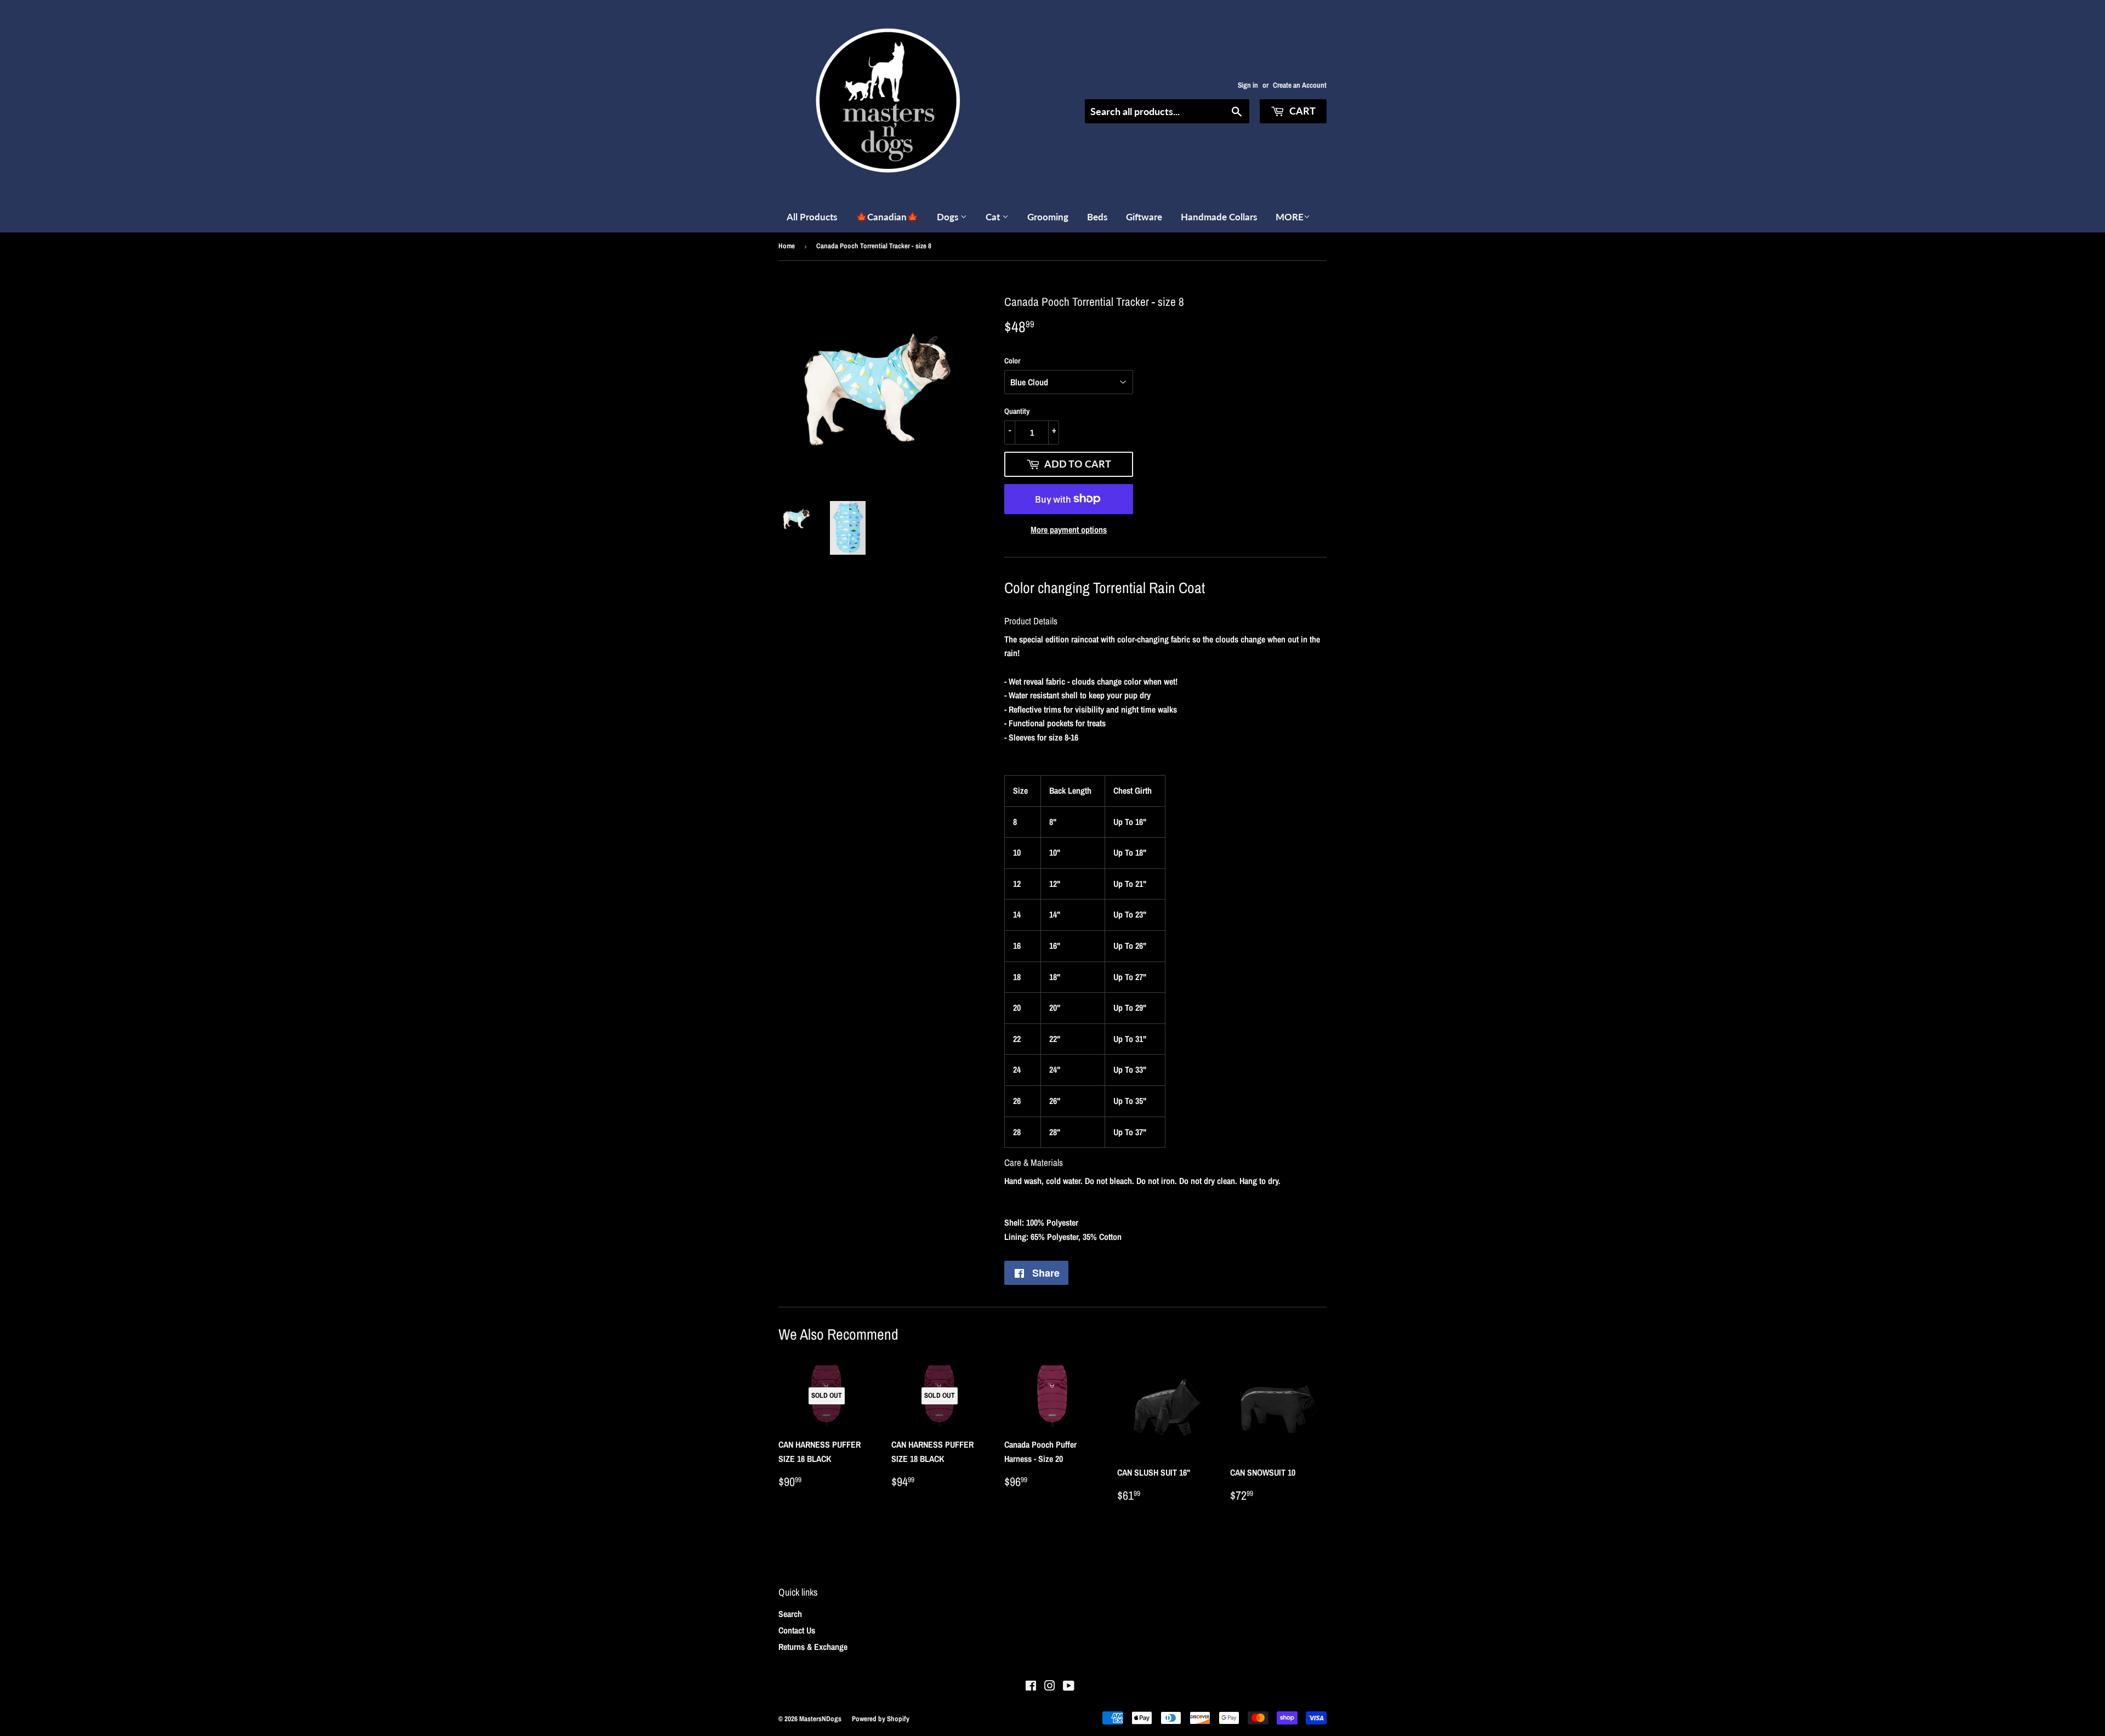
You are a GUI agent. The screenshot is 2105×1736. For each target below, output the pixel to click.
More (1290, 217)
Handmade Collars (1219, 217)
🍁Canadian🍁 (887, 217)
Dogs (949, 217)
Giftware (1144, 217)
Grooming (1048, 217)
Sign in (1248, 85)
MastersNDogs (820, 1719)
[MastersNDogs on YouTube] (1069, 1687)
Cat (994, 217)
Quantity (1017, 411)
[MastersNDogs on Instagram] (1050, 1687)
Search (790, 1614)
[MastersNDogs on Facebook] (1031, 1687)
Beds (1097, 217)
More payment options (1069, 530)
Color (1012, 361)
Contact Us (797, 1630)
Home (787, 246)
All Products (812, 217)
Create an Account (1300, 85)
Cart (1301, 111)
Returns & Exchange (813, 1647)
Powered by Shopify (881, 1719)
